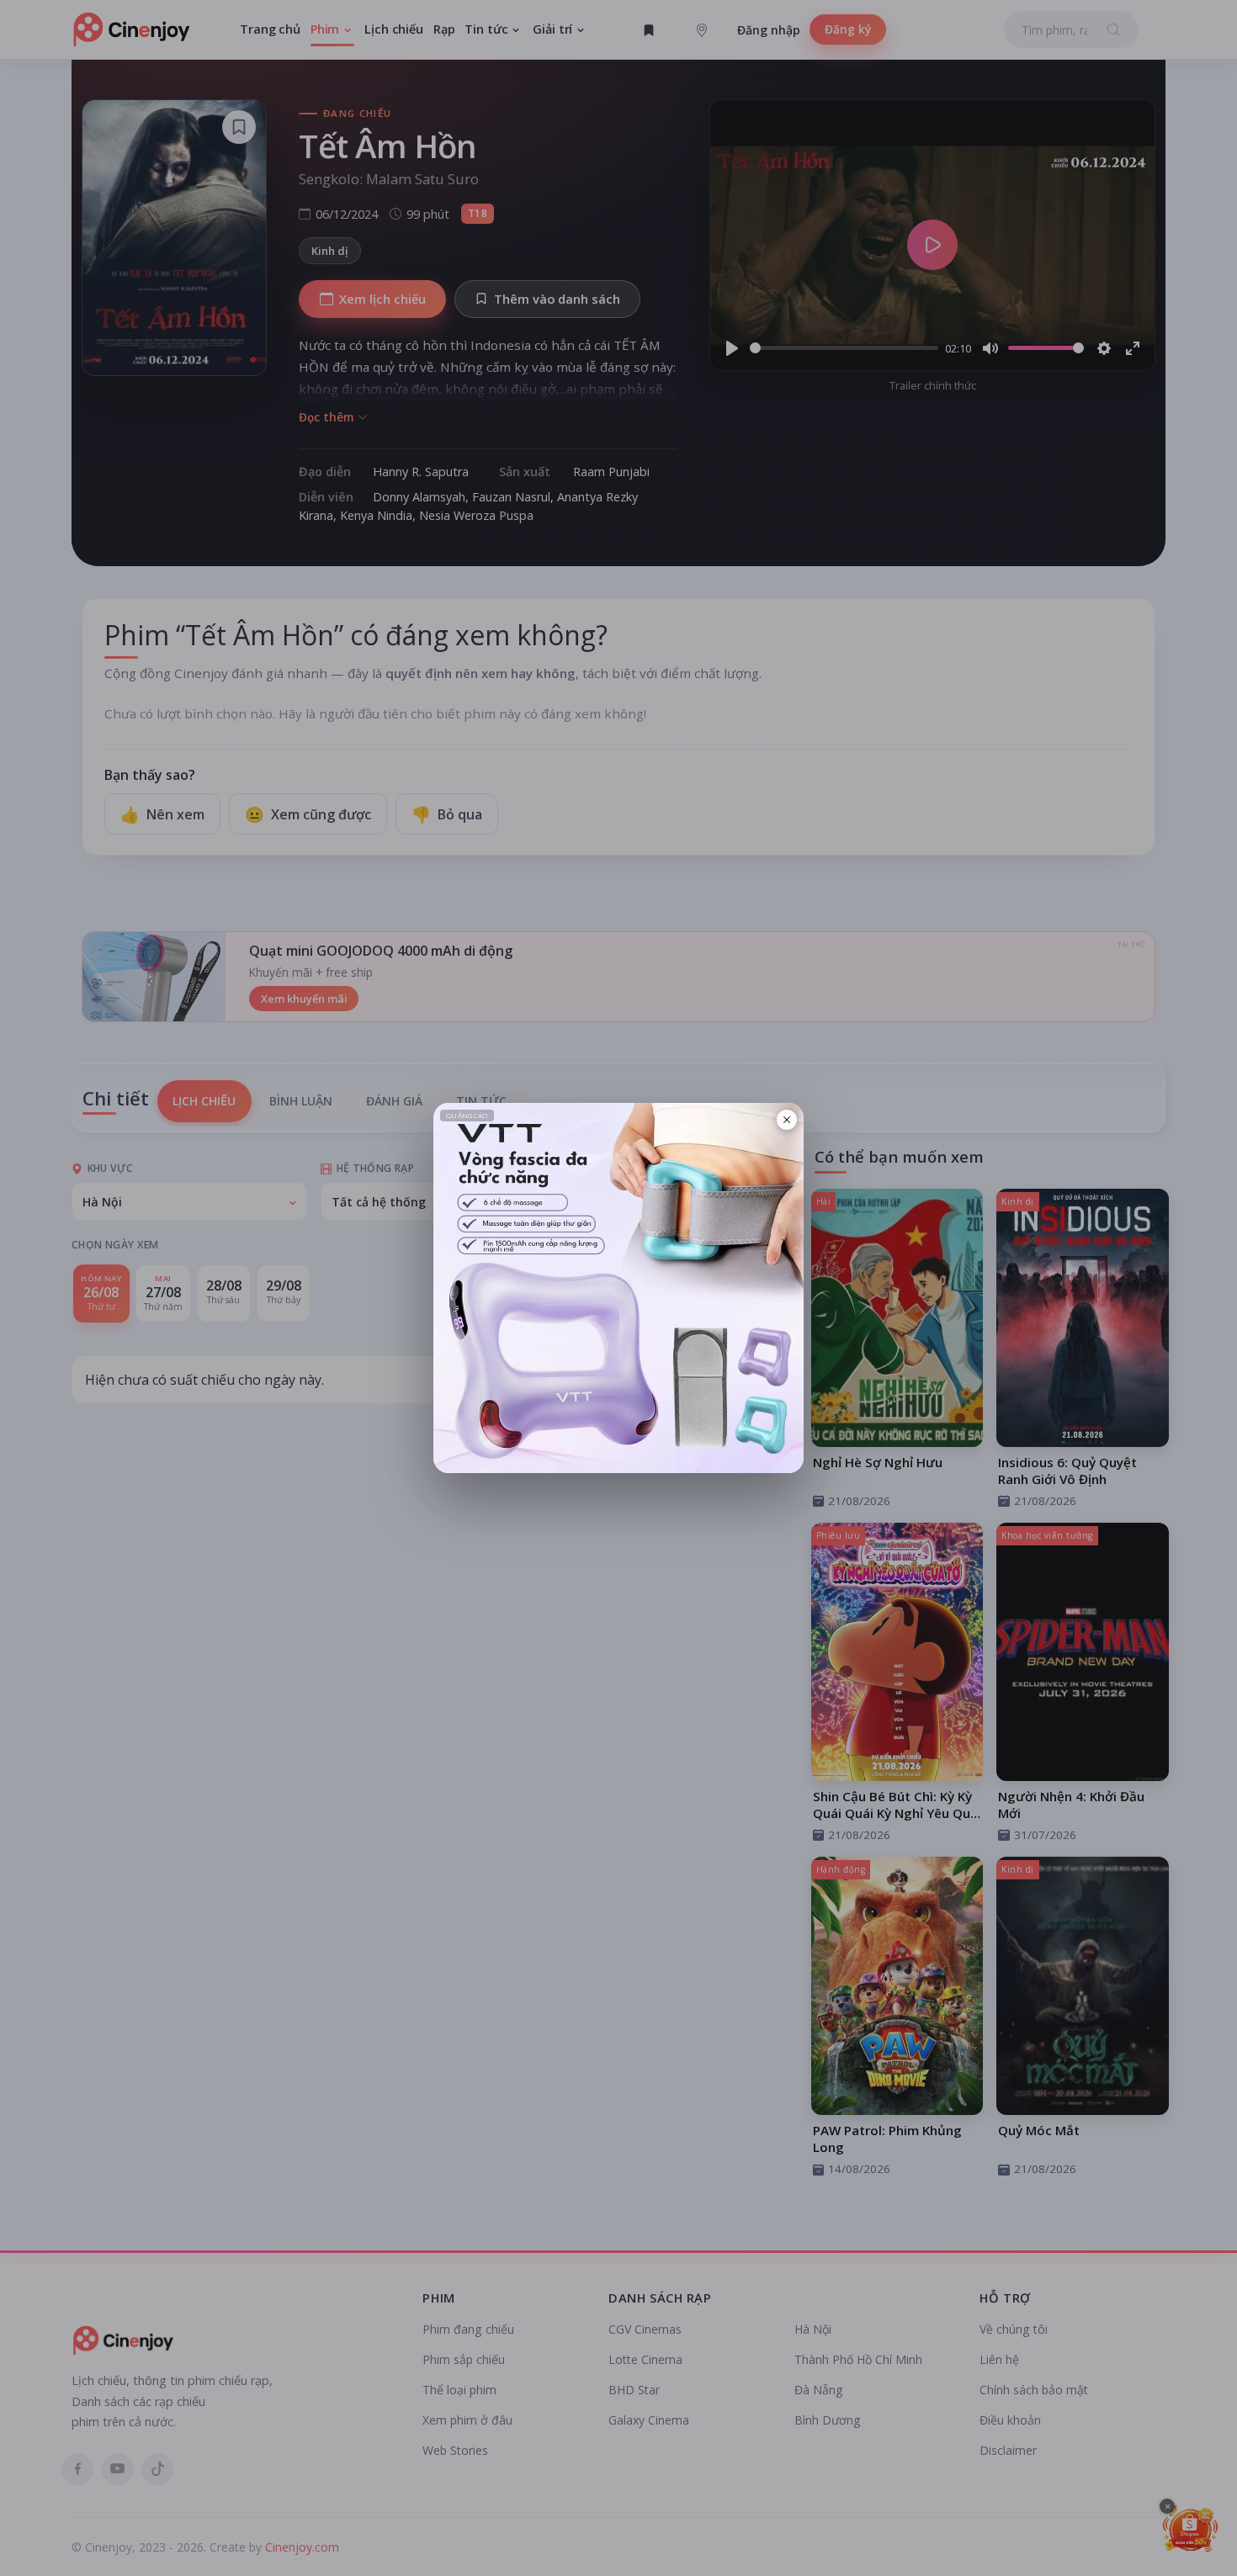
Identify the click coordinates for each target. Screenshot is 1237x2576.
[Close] (787, 1120)
